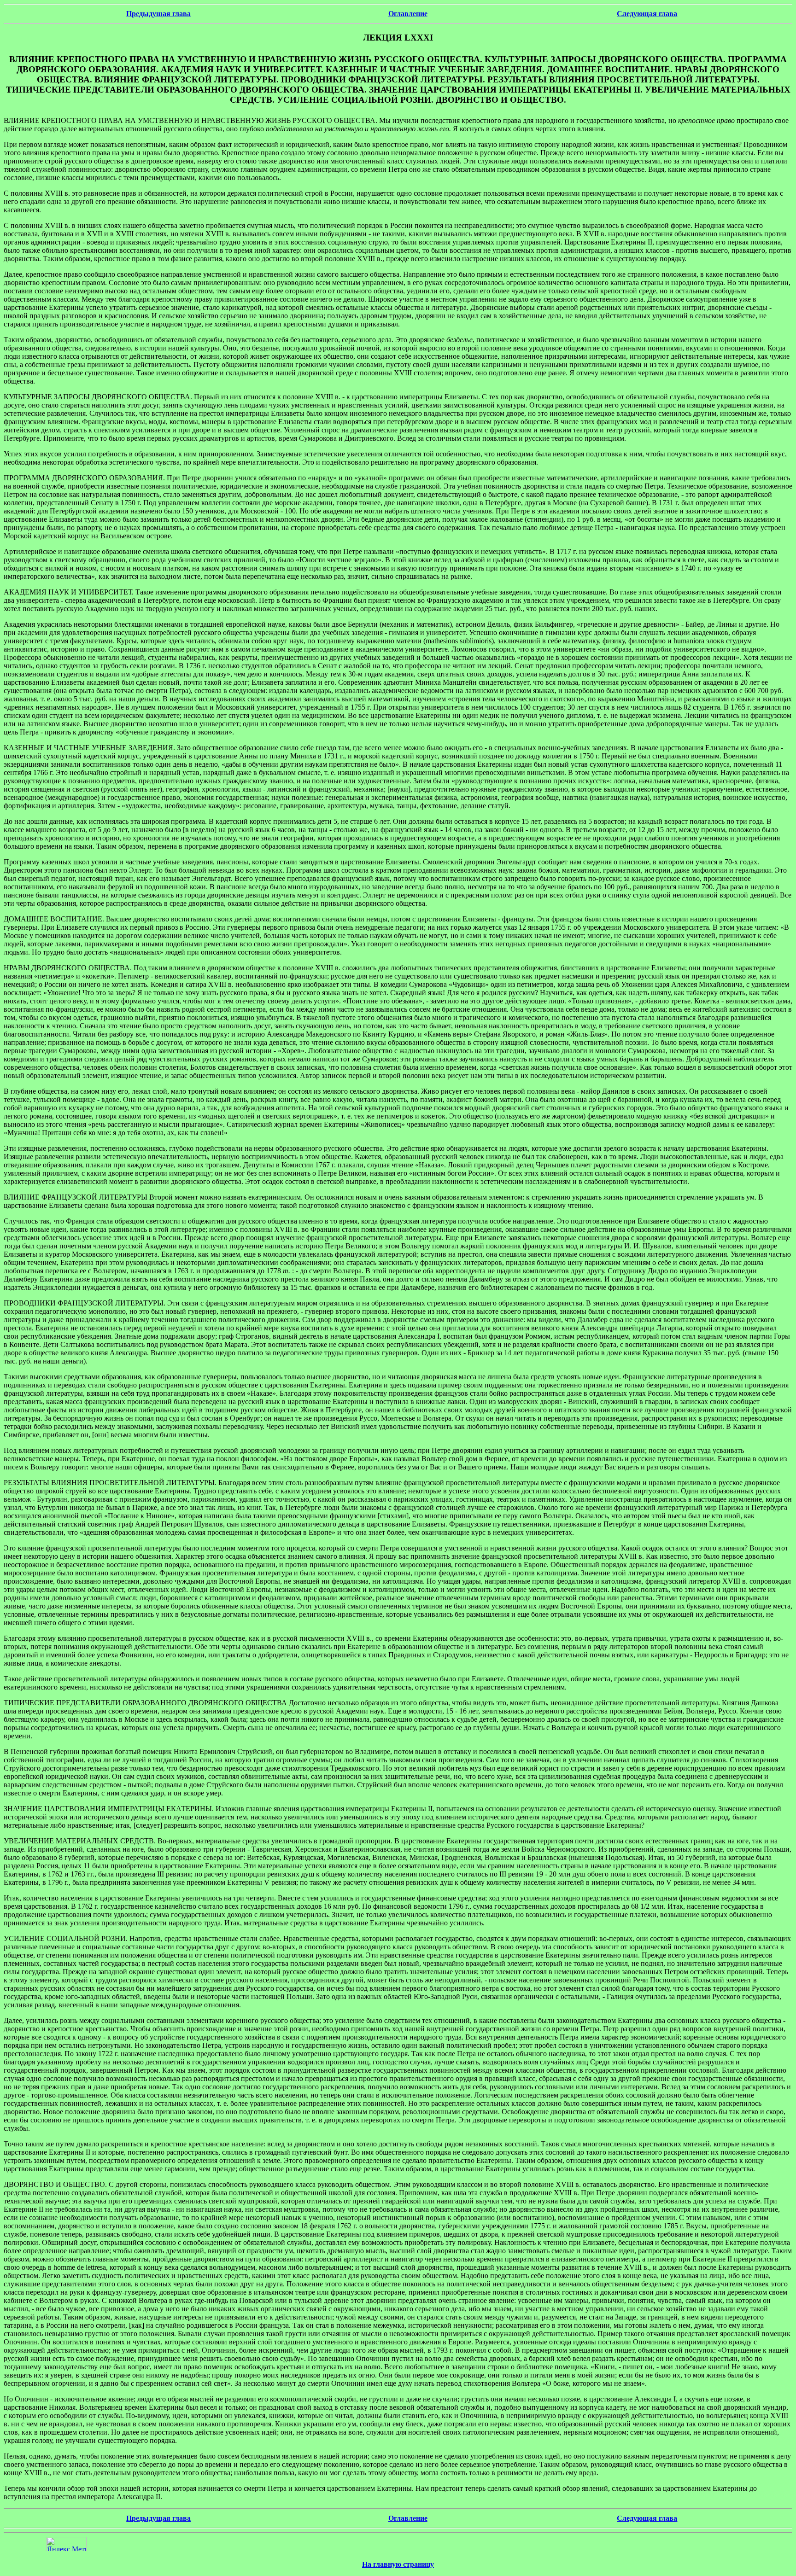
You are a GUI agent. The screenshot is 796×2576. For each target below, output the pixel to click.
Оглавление (408, 14)
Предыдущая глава (158, 14)
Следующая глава (647, 14)
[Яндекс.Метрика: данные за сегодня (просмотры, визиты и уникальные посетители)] (66, 2544)
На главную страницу (398, 2564)
